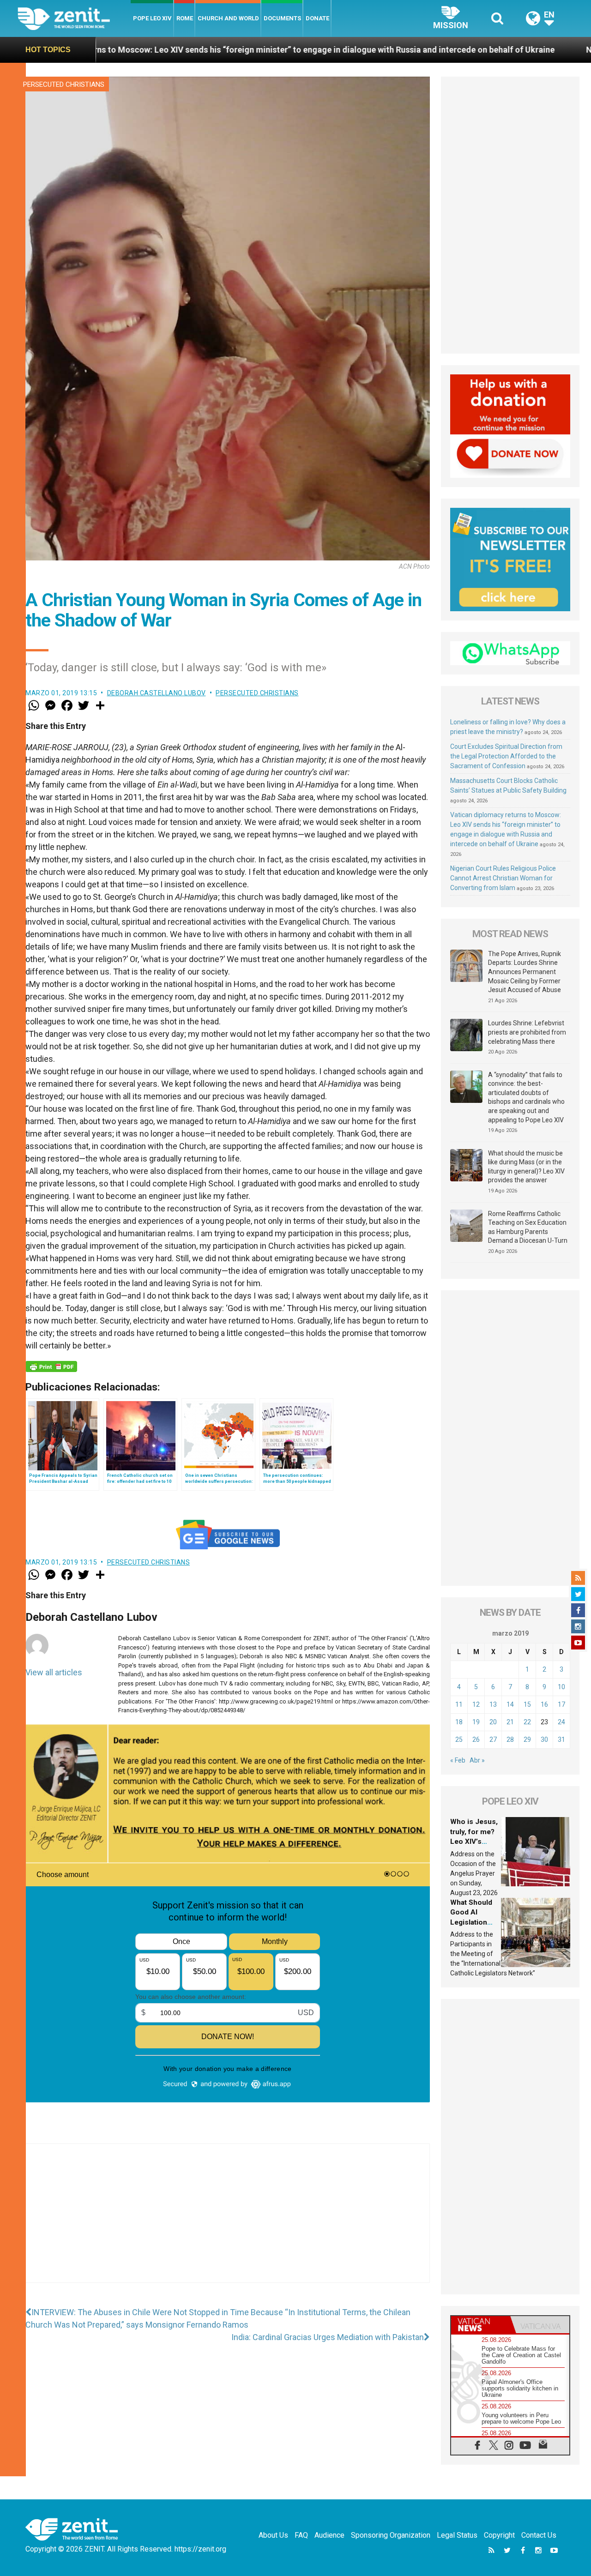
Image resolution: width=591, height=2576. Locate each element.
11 (459, 1704)
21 (510, 1722)
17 (561, 1704)
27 (493, 1739)
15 (527, 1704)
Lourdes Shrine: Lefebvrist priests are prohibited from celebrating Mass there (527, 1032)
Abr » (477, 1760)
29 (527, 1739)
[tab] (481, 2325)
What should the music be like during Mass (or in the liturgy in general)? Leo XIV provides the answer (526, 1167)
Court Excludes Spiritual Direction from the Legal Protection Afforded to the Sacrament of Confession (506, 756)
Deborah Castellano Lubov (157, 693)
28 (510, 1739)
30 (544, 1739)
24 (561, 1722)
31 (561, 1739)
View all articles (54, 1672)
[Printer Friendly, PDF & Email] (51, 1366)
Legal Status (457, 2535)
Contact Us (539, 2535)
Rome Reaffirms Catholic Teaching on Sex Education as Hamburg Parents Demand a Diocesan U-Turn (528, 1227)
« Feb (458, 1760)
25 (459, 1739)
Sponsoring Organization (391, 2535)
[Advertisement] (228, 2222)
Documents (282, 18)
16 (544, 1704)
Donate (317, 18)
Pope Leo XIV (152, 18)
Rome (185, 18)
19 (476, 1722)
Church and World (228, 18)
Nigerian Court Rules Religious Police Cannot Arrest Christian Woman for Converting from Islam (503, 878)
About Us (273, 2535)
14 (510, 1704)
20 (493, 1722)
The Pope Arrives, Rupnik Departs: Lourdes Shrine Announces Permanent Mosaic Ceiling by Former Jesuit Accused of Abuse (525, 972)
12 (476, 1704)
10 (561, 1687)
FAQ (301, 2535)
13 (493, 1704)
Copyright (499, 2535)
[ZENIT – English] (74, 18)
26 (476, 1739)
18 (459, 1722)
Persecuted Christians (64, 84)
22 (527, 1722)
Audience (329, 2535)
